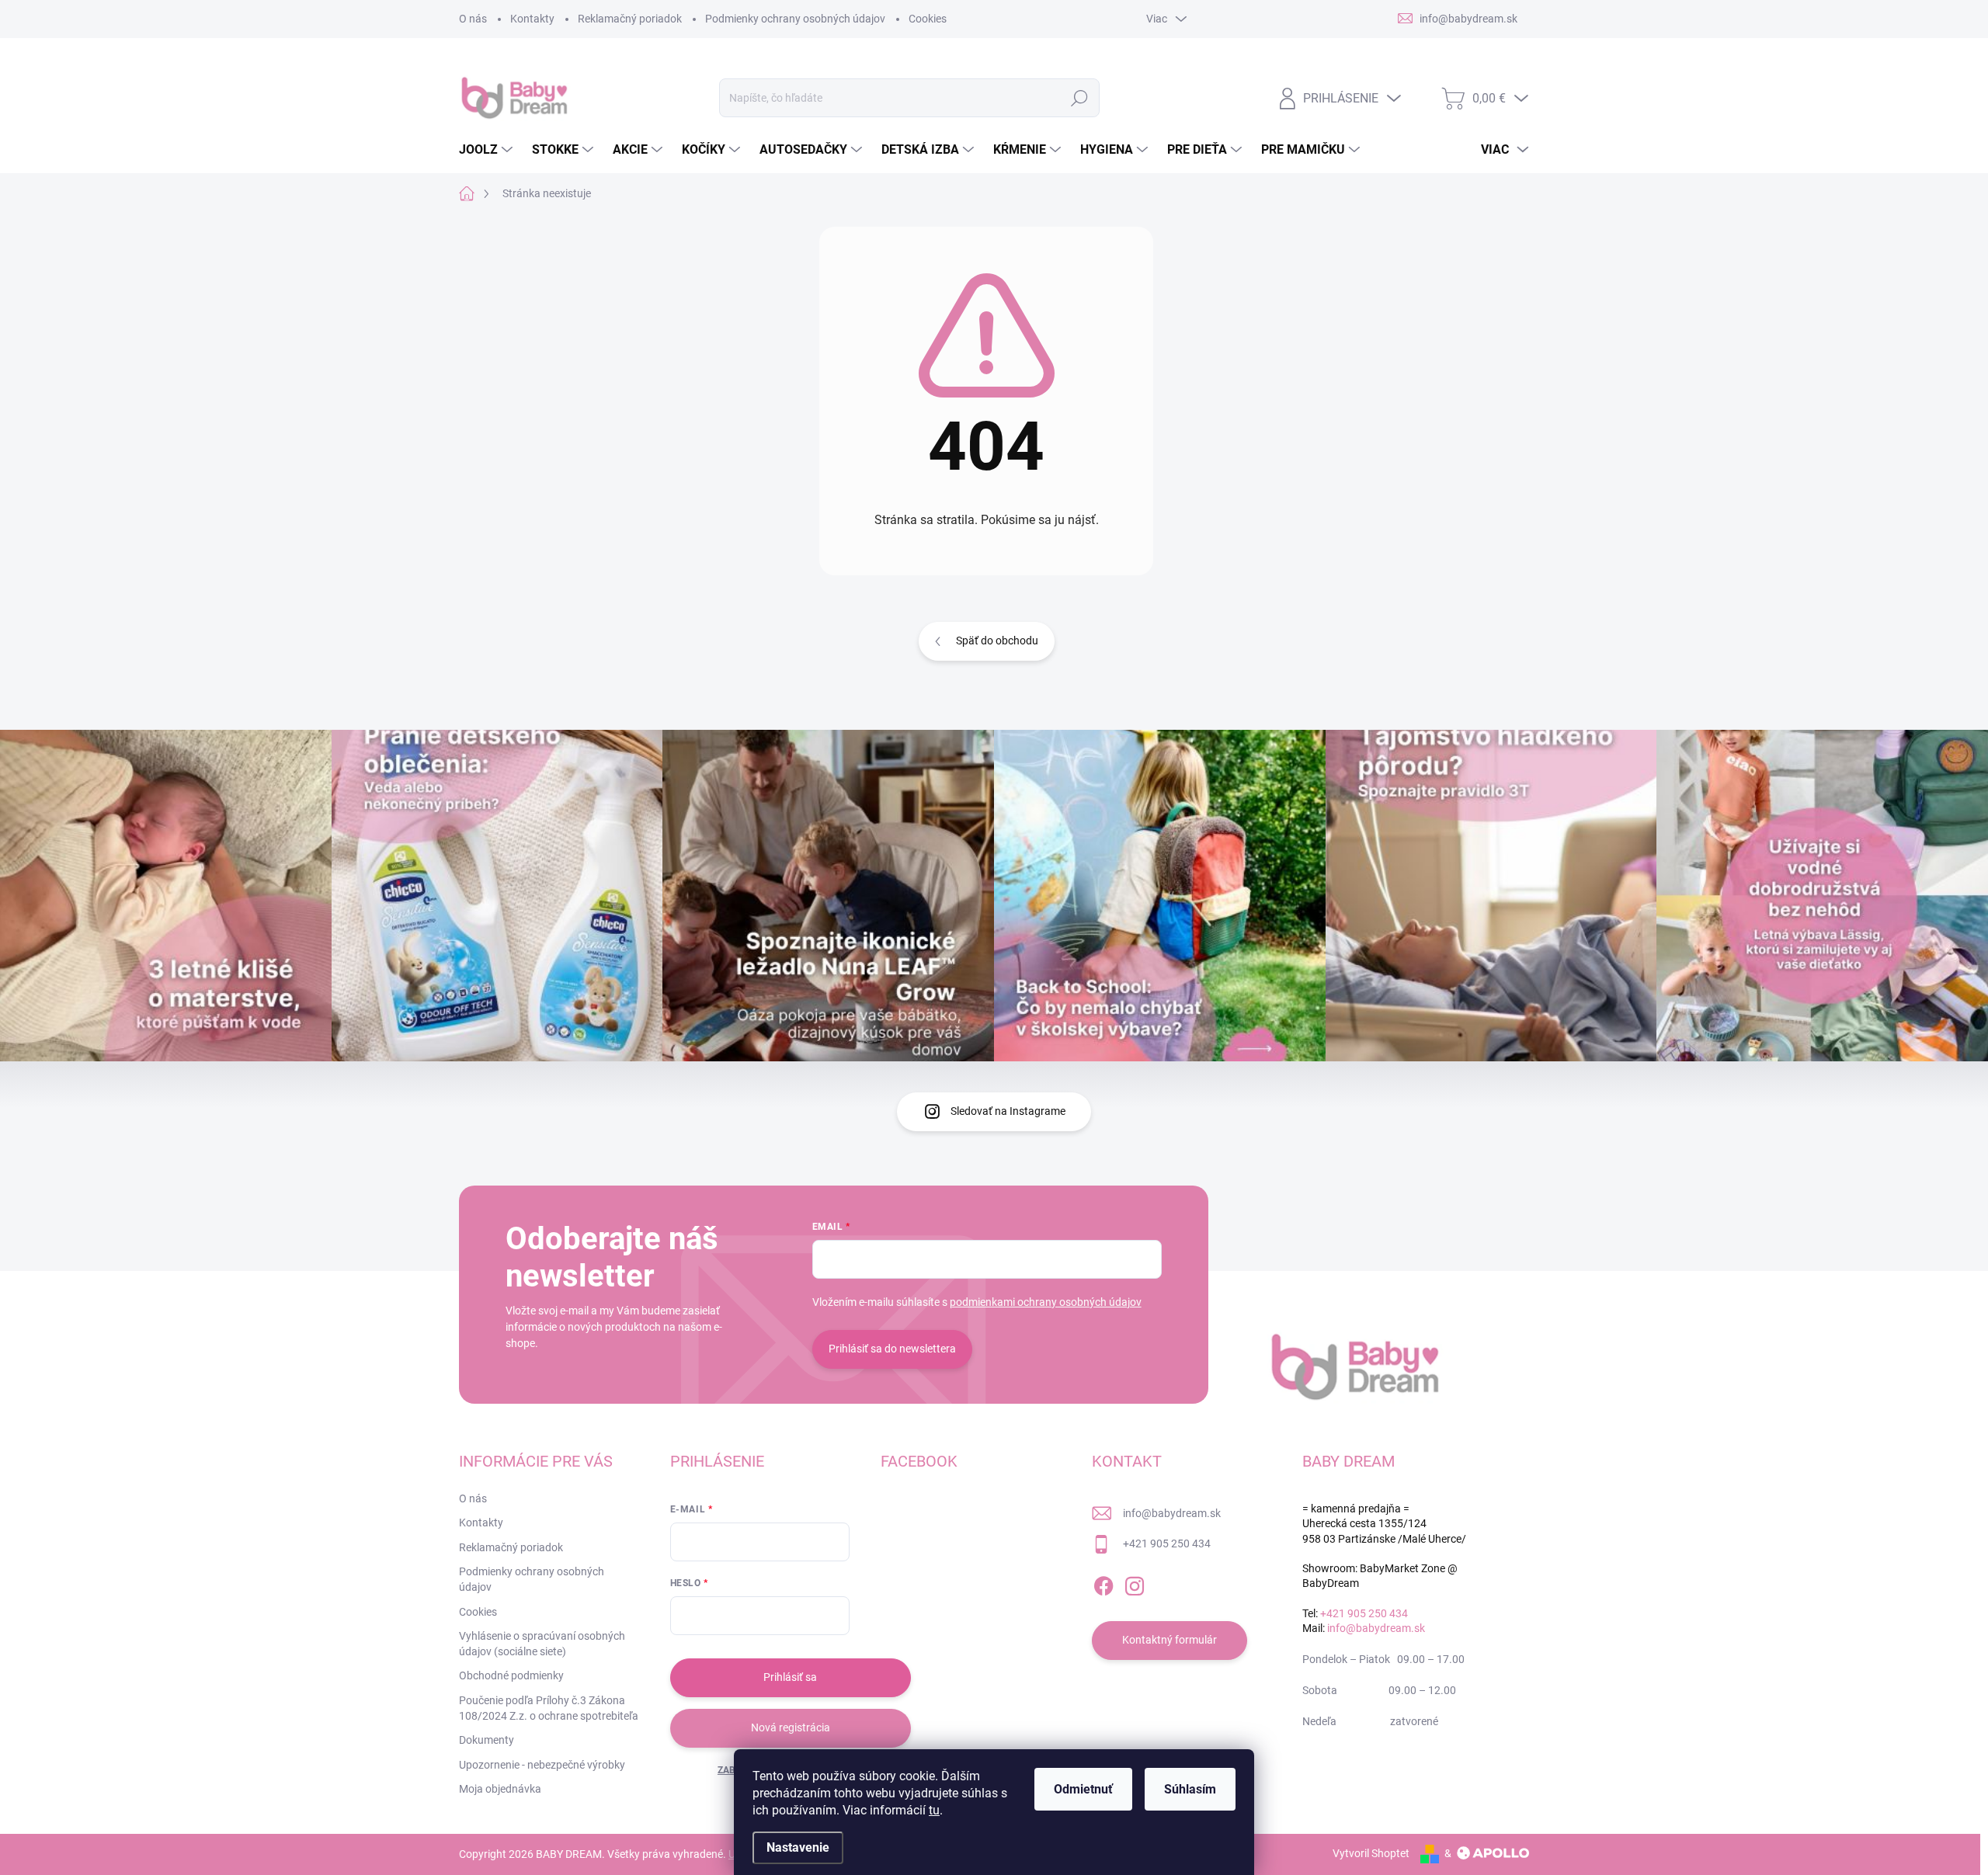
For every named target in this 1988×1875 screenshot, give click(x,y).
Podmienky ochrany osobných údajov (795, 19)
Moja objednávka (500, 1789)
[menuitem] (488, 150)
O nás (473, 19)
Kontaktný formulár (1170, 1640)
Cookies (928, 19)
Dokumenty (487, 1740)
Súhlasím (1190, 1789)
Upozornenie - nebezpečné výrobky (542, 1765)
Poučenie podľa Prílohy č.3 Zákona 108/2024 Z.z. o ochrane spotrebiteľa (549, 1708)
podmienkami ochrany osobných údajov (1046, 1302)
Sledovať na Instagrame (1008, 1111)
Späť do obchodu (997, 641)
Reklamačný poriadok (630, 19)
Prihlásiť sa (790, 1677)
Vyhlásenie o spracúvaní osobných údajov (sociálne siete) (542, 1644)
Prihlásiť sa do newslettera (892, 1349)
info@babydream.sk (1172, 1513)
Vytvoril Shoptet (1371, 1853)
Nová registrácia (791, 1727)
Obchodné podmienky (511, 1675)
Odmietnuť (1083, 1789)
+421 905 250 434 (1167, 1543)
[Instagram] (1135, 1583)
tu (934, 1810)
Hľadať (1080, 98)
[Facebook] (1103, 1583)
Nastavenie (798, 1847)
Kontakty (532, 19)
